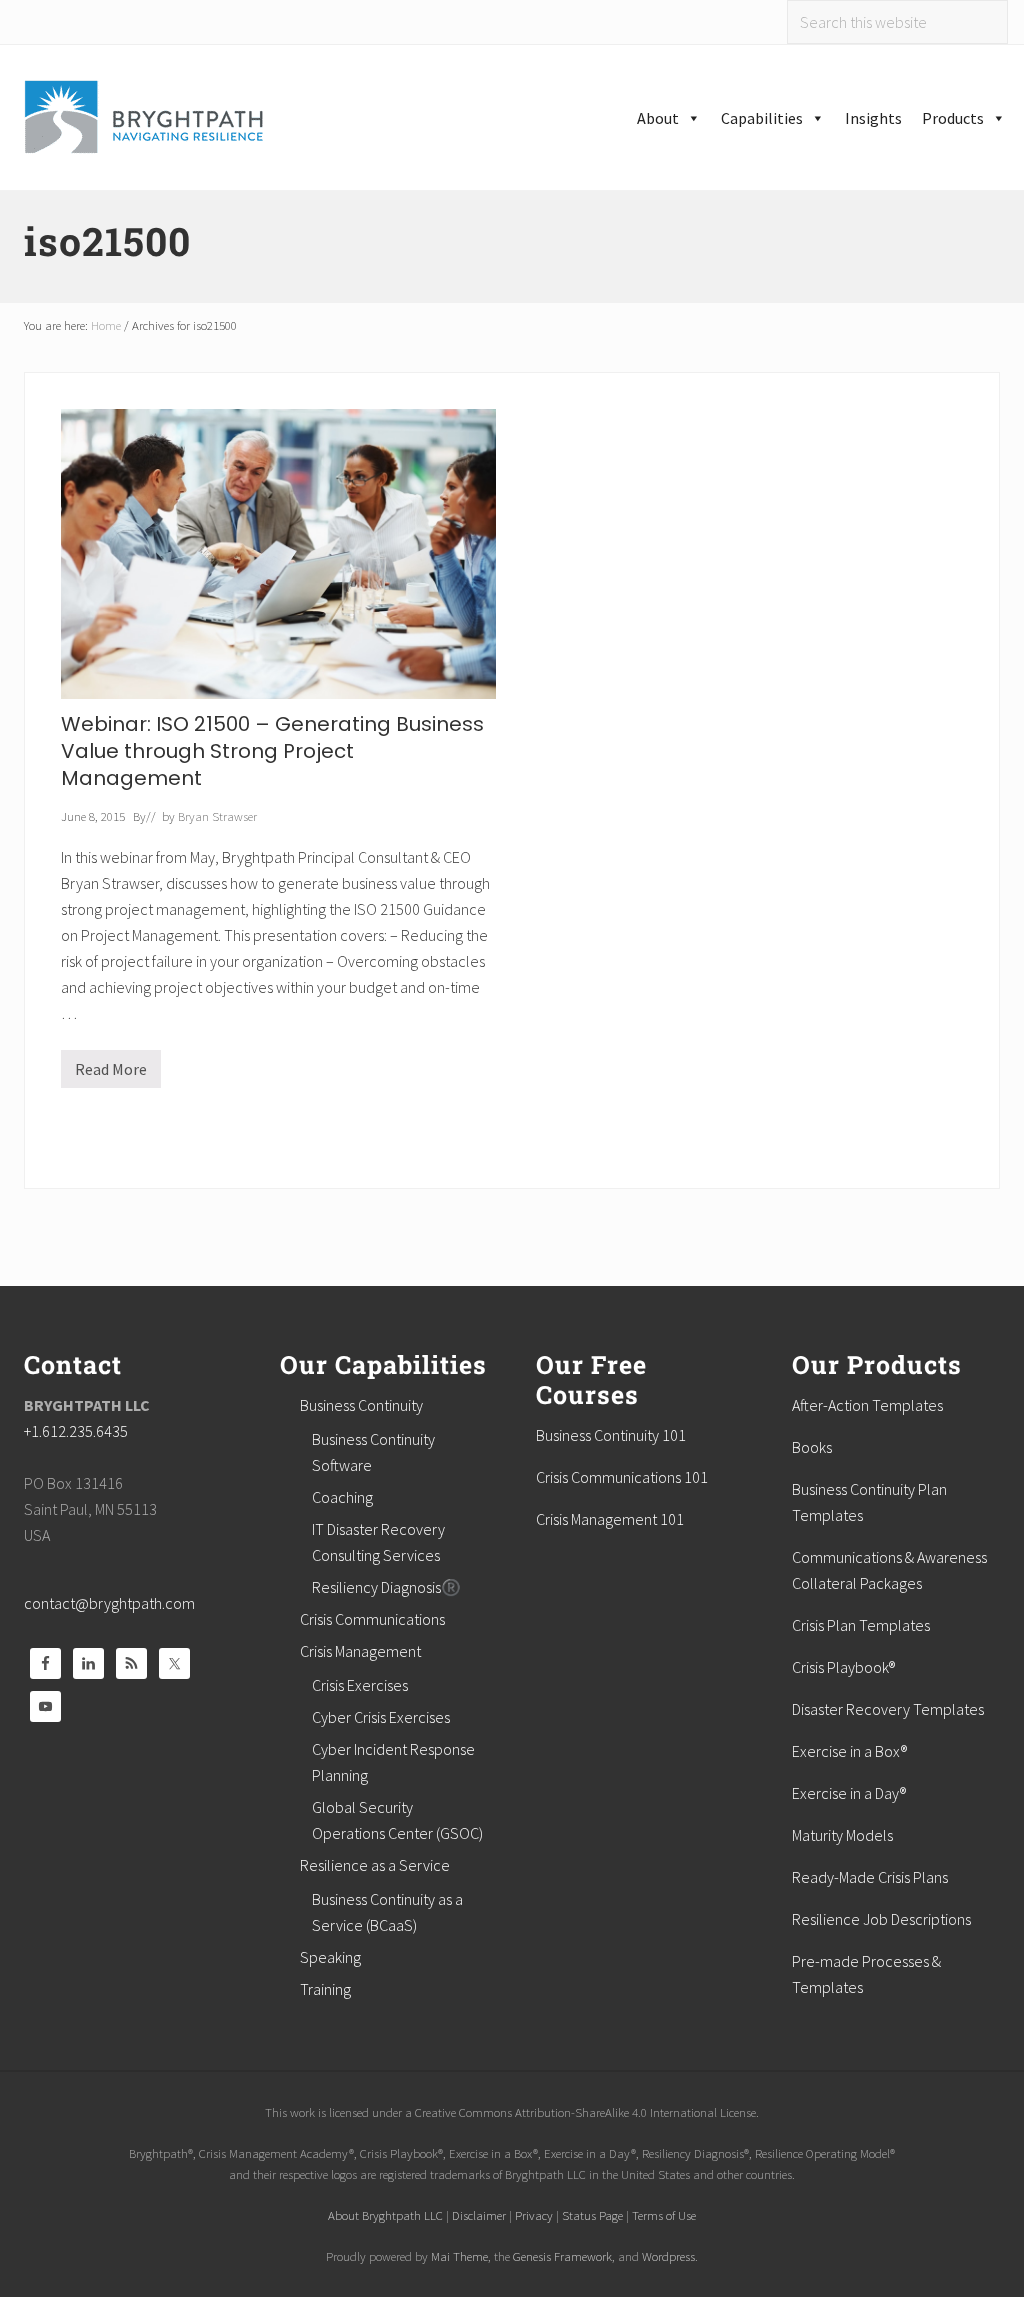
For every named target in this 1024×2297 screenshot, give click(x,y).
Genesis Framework (562, 2256)
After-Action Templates (867, 1405)
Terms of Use (664, 2215)
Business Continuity (361, 1405)
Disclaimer (479, 2215)
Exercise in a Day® (849, 1793)
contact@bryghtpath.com (109, 1603)
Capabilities (762, 118)
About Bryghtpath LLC (385, 2215)
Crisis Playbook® (843, 1667)
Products (953, 118)
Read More (111, 1073)
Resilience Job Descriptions (881, 1919)
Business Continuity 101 (611, 1435)
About (658, 118)
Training (325, 1989)
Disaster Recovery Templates (888, 1709)
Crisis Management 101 (610, 1519)
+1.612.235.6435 (76, 1431)
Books (812, 1447)
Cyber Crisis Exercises (381, 1717)
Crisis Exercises (360, 1685)
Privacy (534, 2215)
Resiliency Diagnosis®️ (386, 1587)
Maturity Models (842, 1835)
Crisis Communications (372, 1619)
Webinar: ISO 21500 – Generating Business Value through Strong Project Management (272, 751)
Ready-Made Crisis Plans (870, 1877)
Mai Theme (459, 2256)
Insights (873, 118)
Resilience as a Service (375, 1865)
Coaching (342, 1497)
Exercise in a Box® (849, 1751)
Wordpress (668, 2256)
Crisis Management (360, 1651)
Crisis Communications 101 (622, 1477)
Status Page (592, 2215)
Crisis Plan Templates (861, 1625)
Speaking (330, 1957)
